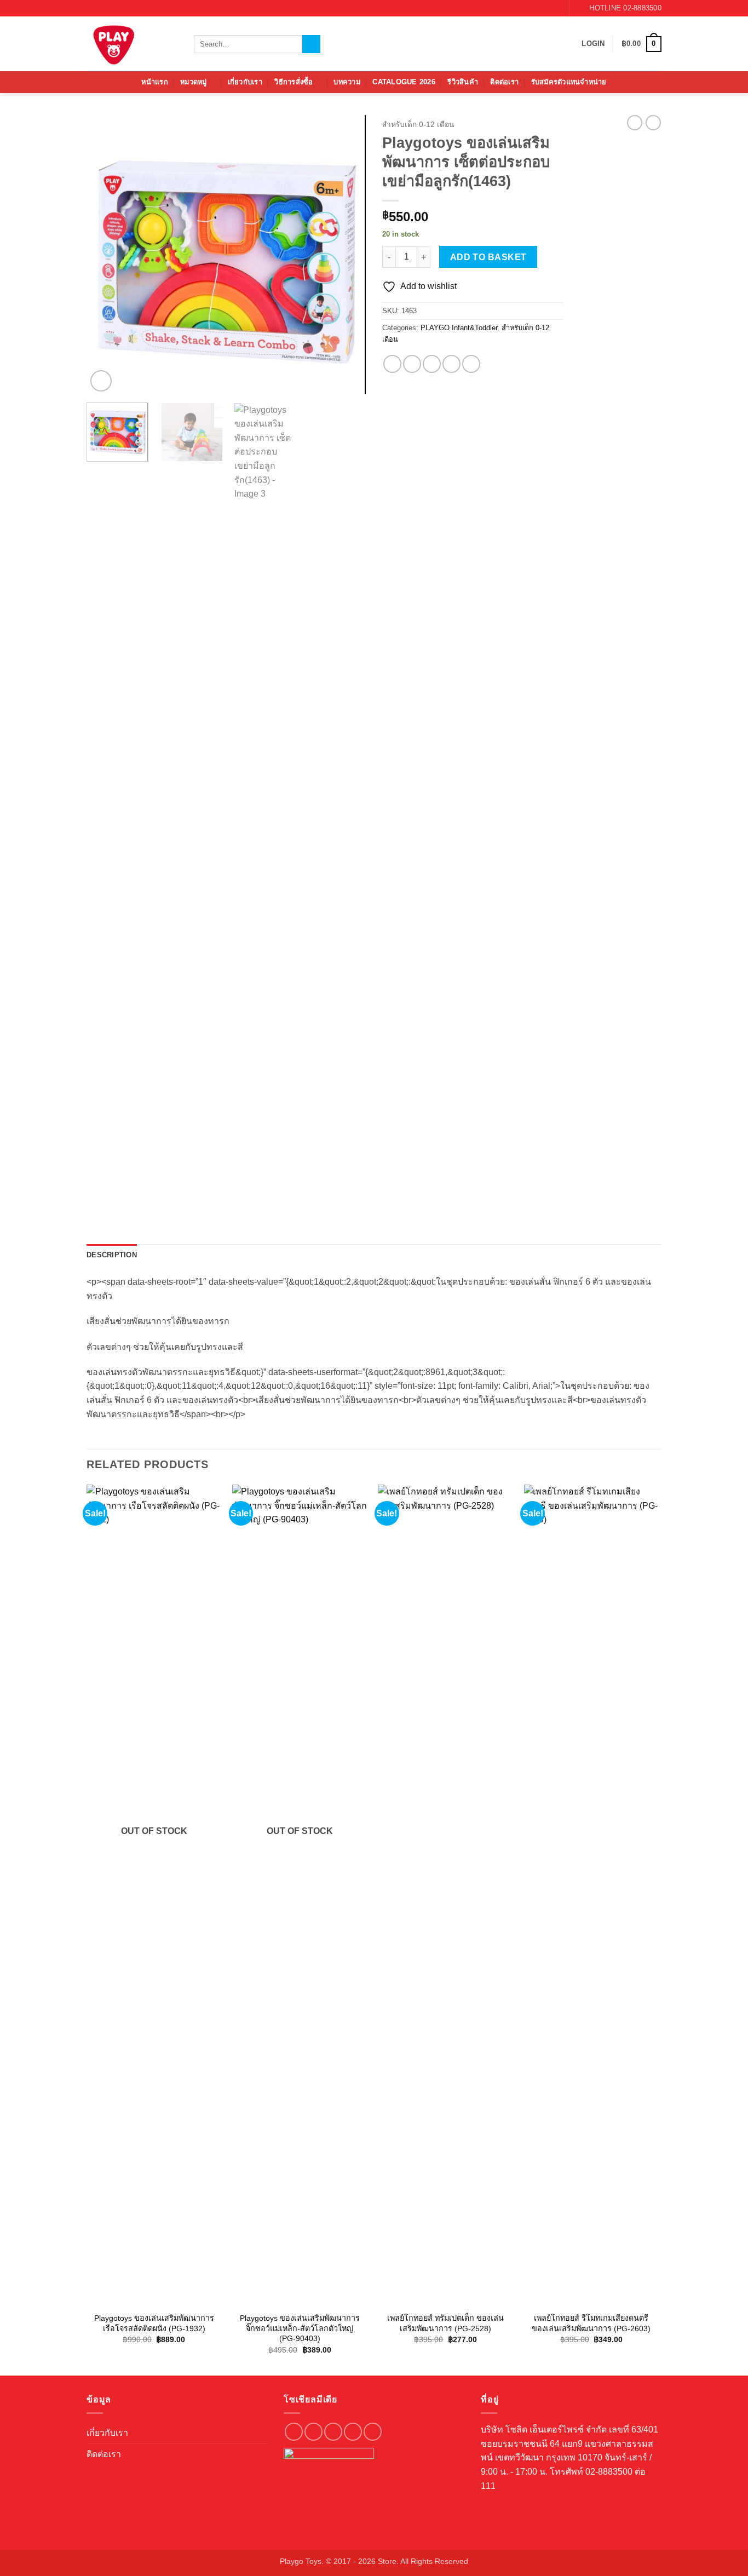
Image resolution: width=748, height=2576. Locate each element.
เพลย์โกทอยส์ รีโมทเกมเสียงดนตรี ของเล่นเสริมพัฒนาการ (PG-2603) (591, 2323)
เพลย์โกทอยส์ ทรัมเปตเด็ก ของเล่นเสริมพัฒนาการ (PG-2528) (445, 2323)
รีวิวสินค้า (463, 82)
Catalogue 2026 (404, 82)
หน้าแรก (155, 82)
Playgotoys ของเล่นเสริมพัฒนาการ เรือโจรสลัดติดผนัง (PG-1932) (154, 2323)
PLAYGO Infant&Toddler (459, 328)
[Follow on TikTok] (333, 2432)
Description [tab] (112, 1255)
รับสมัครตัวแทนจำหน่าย (569, 82)
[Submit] (311, 44)
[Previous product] (653, 123)
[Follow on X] (353, 2432)
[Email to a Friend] (432, 364)
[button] (593, 44)
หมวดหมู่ (194, 82)
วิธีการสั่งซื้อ (294, 82)
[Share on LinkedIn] (471, 364)
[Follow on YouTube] (555, 8)
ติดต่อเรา (504, 82)
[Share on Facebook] (392, 364)
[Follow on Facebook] (534, 8)
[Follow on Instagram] (545, 8)
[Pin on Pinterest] (451, 364)
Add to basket (488, 257)
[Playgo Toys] (132, 44)
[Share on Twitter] (412, 364)
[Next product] (635, 123)
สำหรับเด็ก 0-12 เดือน (418, 125)
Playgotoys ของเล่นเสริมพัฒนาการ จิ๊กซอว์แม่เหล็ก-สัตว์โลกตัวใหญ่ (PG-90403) (300, 2328)
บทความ (347, 82)
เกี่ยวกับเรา (245, 82)
